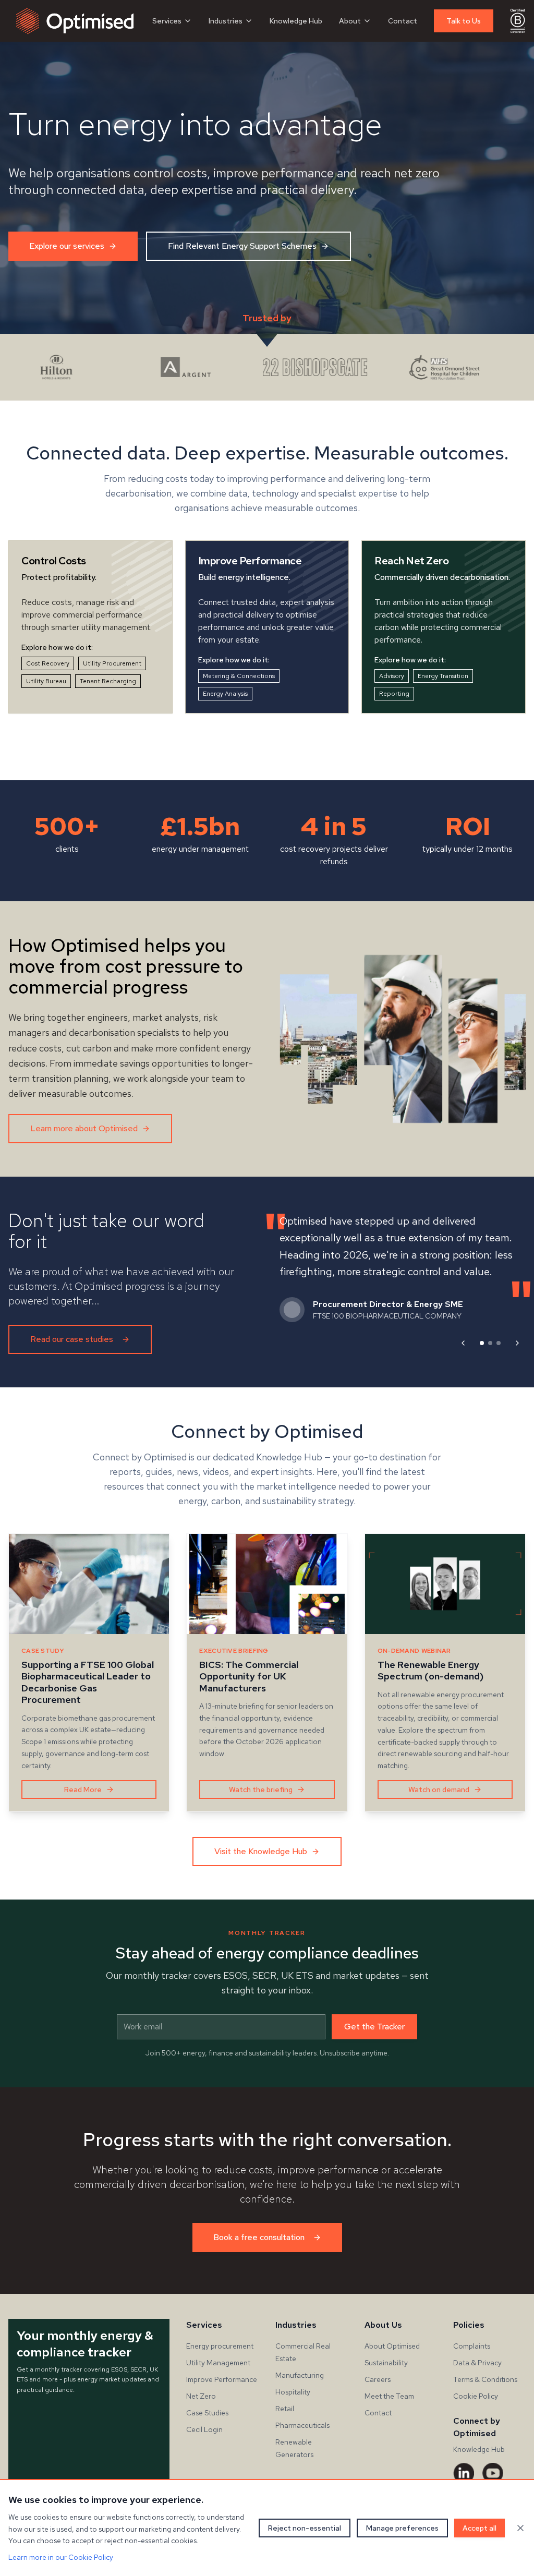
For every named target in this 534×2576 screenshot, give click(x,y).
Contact (403, 21)
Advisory (392, 676)
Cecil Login (204, 2429)
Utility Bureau (46, 681)
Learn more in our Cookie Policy (61, 2557)
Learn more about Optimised (84, 1128)
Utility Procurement (112, 663)
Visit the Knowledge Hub (261, 1851)
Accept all (480, 2528)
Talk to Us (464, 21)
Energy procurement (220, 2346)
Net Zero (201, 2396)
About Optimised (392, 2346)
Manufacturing (300, 2375)
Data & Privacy (477, 2363)
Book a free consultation (259, 2237)
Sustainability (386, 2363)
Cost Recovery (48, 663)
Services (167, 21)
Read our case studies (72, 1339)
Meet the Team (389, 2396)
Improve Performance (222, 2379)
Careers (378, 2379)
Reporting (394, 694)
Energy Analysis (225, 694)
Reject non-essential (305, 2528)
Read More (83, 1789)
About (350, 21)
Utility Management (218, 2363)
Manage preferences (402, 2528)
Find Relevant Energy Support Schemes (242, 246)
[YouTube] (493, 2473)
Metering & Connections (239, 676)
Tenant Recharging (108, 681)
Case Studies (207, 2413)
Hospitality (293, 2392)
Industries (226, 21)
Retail (285, 2409)
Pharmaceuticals (302, 2425)
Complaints (472, 2346)
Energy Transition (443, 676)
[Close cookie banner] (520, 2528)
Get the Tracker (374, 2027)
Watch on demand (439, 1789)
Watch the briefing (261, 1789)
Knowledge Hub (296, 21)
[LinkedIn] (464, 2473)
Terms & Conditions (485, 2379)
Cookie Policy (476, 2396)
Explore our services (67, 246)
